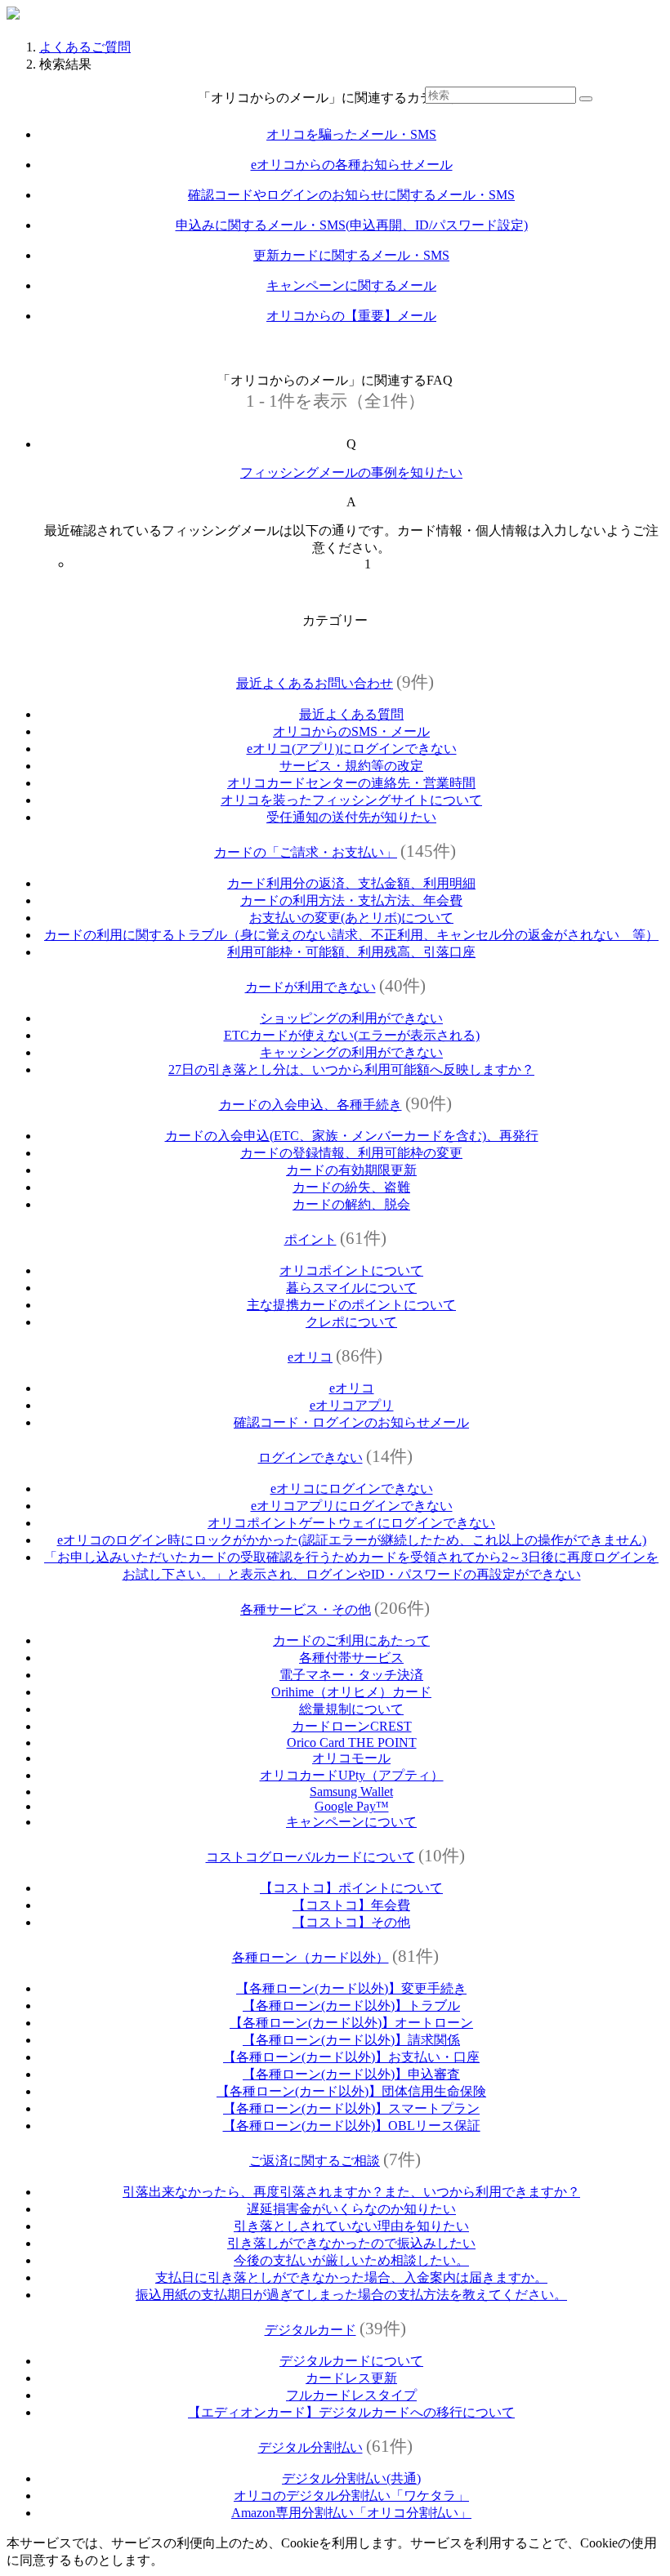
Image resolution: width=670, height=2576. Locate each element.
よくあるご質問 (85, 47)
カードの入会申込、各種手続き (310, 1105)
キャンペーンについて (351, 1822)
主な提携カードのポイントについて (351, 1305)
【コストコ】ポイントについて (351, 1888)
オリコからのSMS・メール (351, 731)
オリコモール (351, 1758)
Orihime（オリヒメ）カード (351, 1692)
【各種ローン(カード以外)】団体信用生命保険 (351, 2091)
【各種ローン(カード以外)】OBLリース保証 (352, 2126)
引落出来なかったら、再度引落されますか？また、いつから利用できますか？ (351, 2192)
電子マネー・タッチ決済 (351, 1675)
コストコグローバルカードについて (310, 1857)
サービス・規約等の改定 (351, 766)
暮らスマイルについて (351, 1288)
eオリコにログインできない (352, 1489)
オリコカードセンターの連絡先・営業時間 (351, 783)
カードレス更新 (351, 2378)
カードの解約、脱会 (351, 1204)
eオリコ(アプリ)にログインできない (352, 749)
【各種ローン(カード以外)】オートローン (351, 2023)
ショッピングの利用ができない (351, 1018)
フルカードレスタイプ (351, 2395)
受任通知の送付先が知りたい (351, 817)
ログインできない (310, 1457)
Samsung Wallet (351, 1792)
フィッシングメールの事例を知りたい (351, 472)
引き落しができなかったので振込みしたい (351, 2243)
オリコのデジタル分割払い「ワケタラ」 (351, 2496)
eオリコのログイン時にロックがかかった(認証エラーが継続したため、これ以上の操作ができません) (352, 1540)
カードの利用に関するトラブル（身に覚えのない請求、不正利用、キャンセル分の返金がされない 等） (351, 935)
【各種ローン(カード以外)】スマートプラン (351, 2108)
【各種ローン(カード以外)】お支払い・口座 (351, 2057)
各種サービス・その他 (306, 1609)
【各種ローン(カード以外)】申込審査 (351, 2074)
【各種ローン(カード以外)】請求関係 (351, 2040)
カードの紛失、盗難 (351, 1187)
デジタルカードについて (351, 2361)
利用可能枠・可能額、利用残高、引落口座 (351, 952)
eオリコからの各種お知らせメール (352, 165)
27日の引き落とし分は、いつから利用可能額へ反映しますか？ (351, 1070)
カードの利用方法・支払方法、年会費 (351, 900)
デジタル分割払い (310, 2447)
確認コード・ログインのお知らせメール (351, 1422)
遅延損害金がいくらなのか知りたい (351, 2209)
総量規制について (351, 1709)
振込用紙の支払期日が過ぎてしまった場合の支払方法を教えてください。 (351, 2295)
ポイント (310, 1239)
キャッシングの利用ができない (351, 1052)
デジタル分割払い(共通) (351, 2478)
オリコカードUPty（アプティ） (352, 1775)
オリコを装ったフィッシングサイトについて (351, 800)
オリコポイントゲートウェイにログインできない (351, 1523)
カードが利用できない (310, 987)
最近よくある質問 (351, 714)
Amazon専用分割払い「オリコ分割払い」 (351, 2513)
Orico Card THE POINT (352, 1743)
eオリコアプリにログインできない (352, 1506)
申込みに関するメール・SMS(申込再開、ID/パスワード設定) (352, 225)
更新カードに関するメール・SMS (351, 255)
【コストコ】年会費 (351, 1905)
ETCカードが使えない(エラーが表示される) (352, 1035)
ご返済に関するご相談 (315, 2161)
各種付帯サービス (351, 1658)
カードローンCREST (352, 1726)
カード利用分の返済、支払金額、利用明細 (351, 883)
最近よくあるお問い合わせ (315, 683)
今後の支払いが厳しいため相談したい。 (351, 2260)
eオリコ (310, 1357)
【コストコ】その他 (351, 1922)
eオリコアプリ (352, 1405)
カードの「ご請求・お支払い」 (306, 852)
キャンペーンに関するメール (351, 285)
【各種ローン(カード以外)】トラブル (351, 2006)
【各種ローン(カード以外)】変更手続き (351, 1988)
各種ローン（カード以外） (310, 1957)
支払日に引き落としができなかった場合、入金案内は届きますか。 (351, 2277)
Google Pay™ (352, 1806)
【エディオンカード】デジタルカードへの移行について (351, 2412)
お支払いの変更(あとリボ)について (351, 918)
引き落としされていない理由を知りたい (351, 2226)
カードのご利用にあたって (351, 1640)
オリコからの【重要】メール (351, 316)
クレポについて (351, 1322)
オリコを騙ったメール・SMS (351, 134)
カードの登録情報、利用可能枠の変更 (351, 1153)
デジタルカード (310, 2330)
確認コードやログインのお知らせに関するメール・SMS (351, 195)
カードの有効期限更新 (351, 1170)
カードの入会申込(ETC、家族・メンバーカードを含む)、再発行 (352, 1136)
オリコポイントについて (351, 1270)
